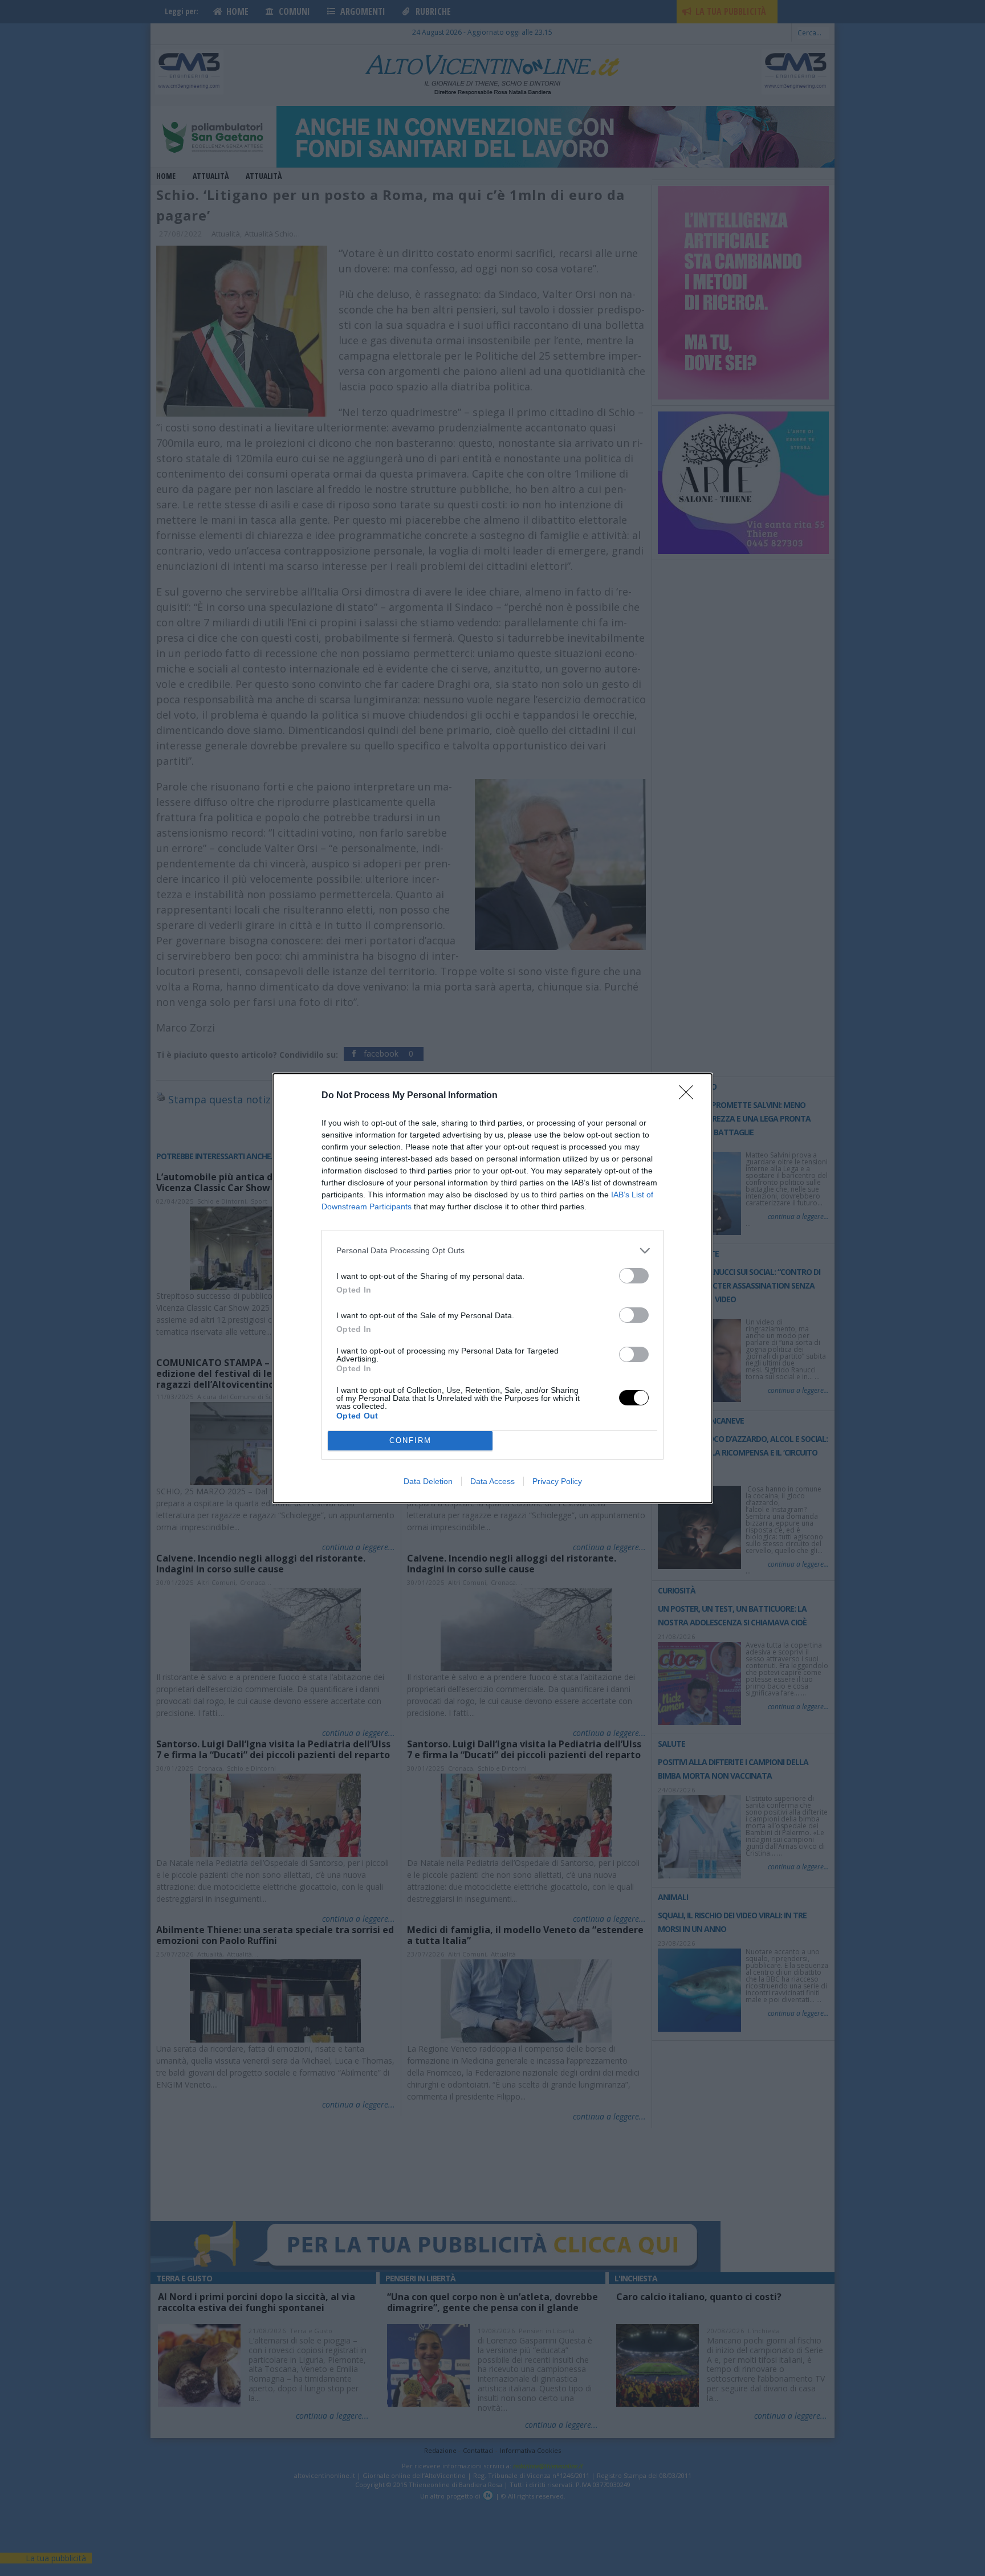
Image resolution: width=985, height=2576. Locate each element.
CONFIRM (410, 1440)
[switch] (634, 1276)
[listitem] (492, 1251)
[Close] (690, 1096)
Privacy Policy (557, 1481)
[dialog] (492, 1288)
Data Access (492, 1481)
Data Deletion (428, 1481)
